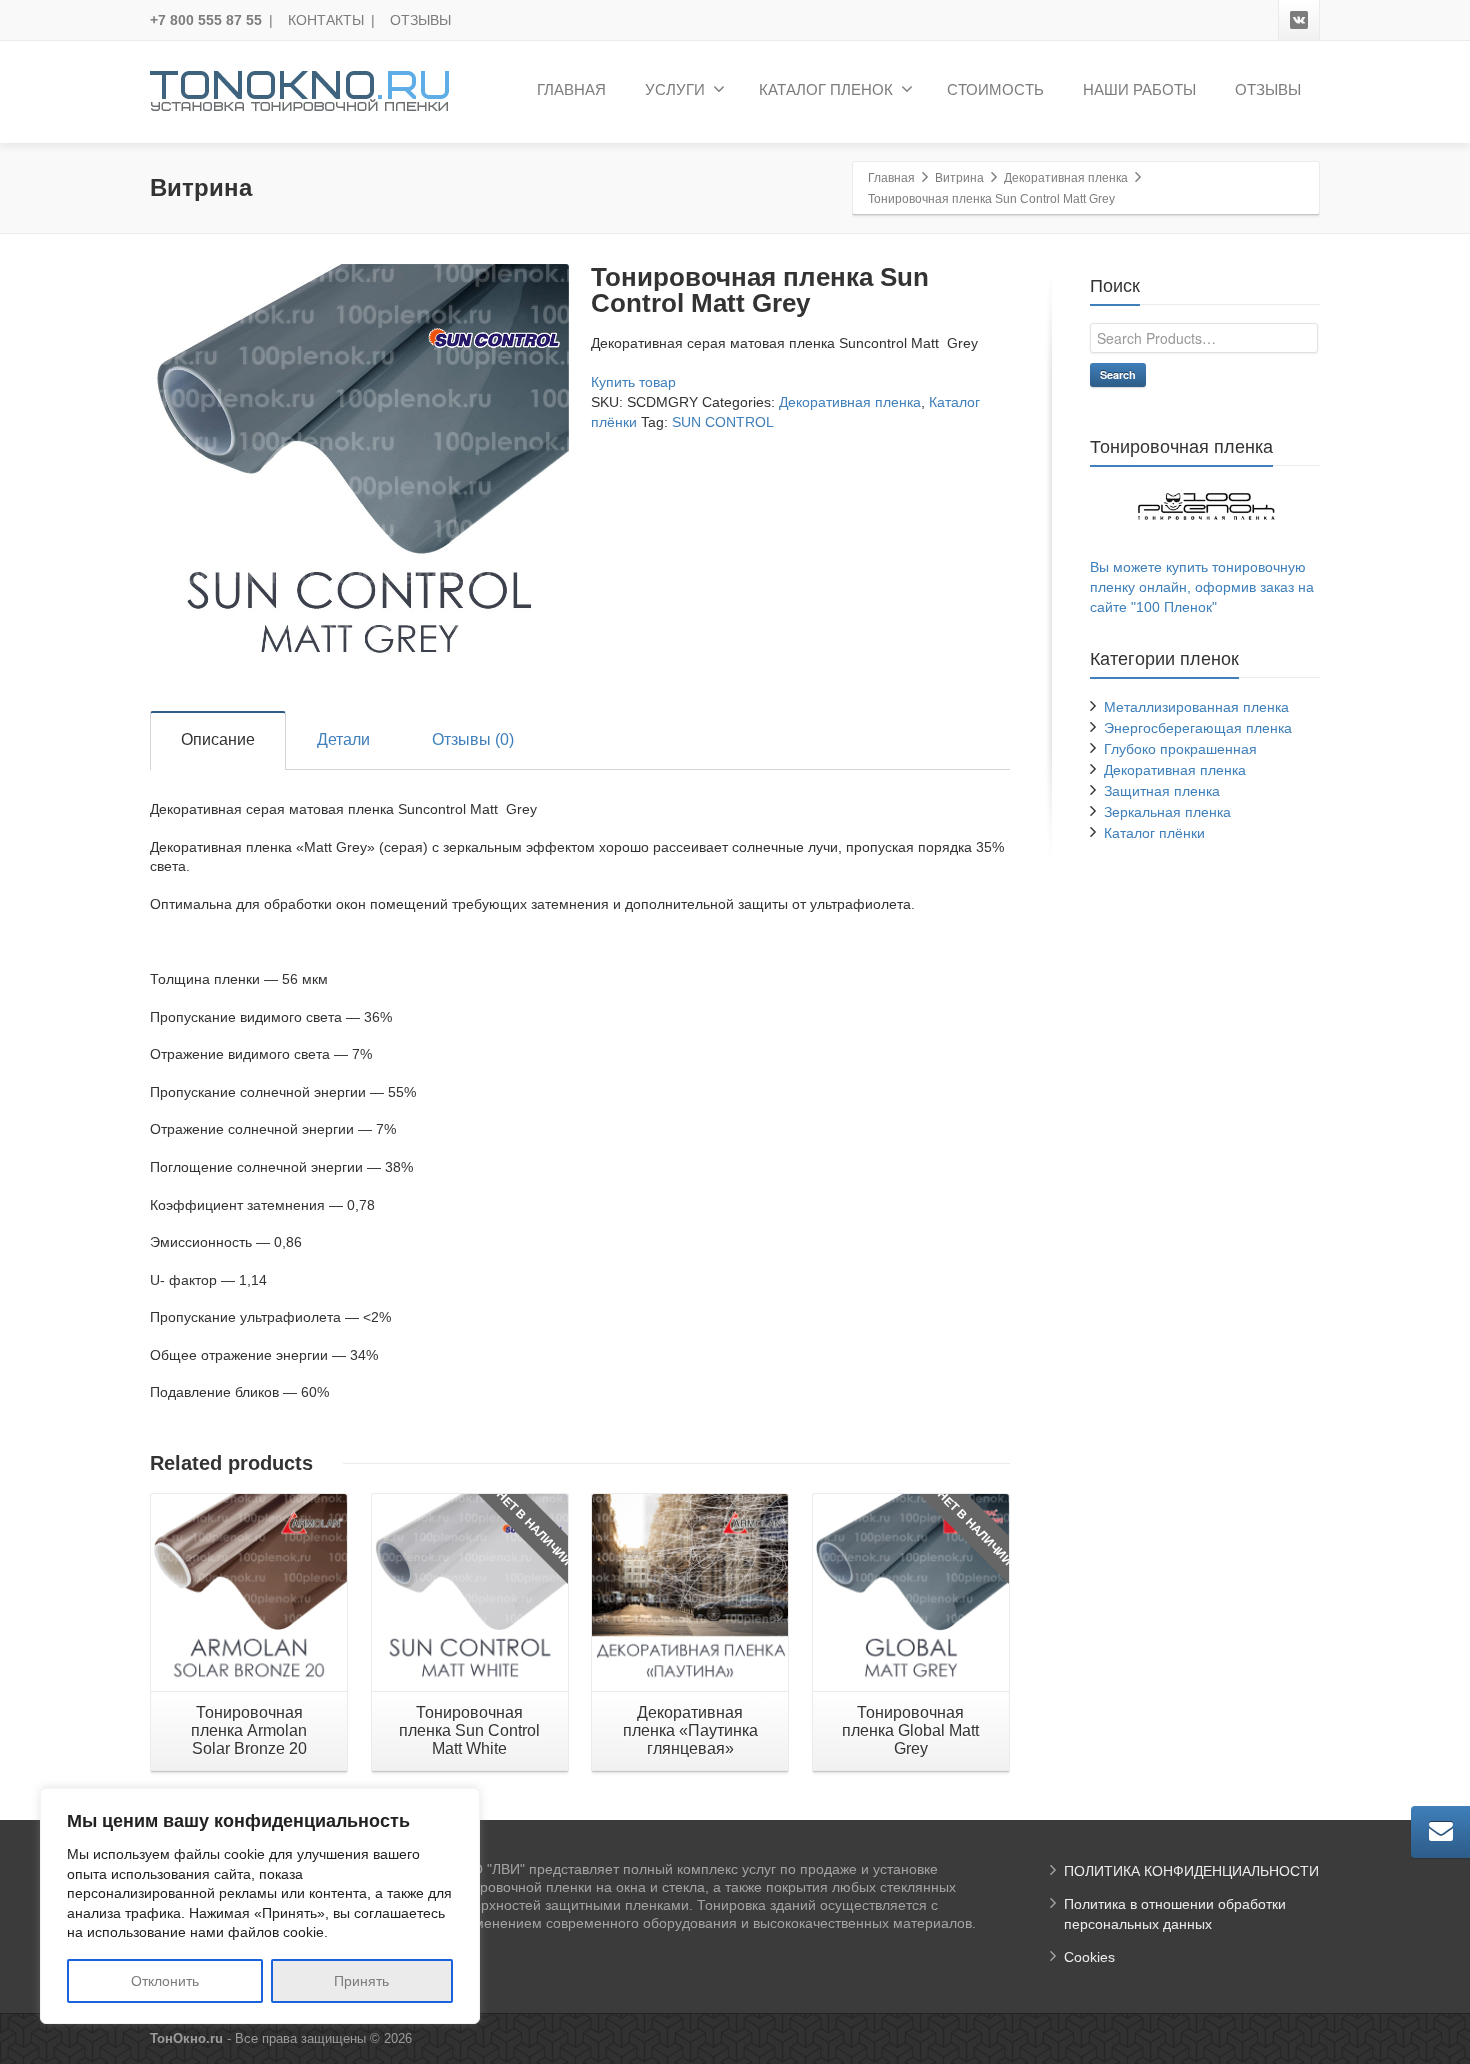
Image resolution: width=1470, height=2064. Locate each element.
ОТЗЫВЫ (420, 20)
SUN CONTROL (723, 422)
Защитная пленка (1162, 791)
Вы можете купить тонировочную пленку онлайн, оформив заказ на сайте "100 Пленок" (1202, 587)
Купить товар (633, 382)
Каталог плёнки (1154, 833)
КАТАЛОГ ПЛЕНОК (826, 89)
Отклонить (165, 1981)
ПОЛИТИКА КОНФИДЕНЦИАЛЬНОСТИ (1191, 1871)
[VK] (1299, 20)
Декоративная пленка (850, 402)
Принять (361, 1981)
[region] (260, 1906)
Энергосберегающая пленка (1198, 728)
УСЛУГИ (675, 89)
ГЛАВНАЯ (571, 89)
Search (1118, 374)
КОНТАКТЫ (326, 20)
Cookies (1089, 1957)
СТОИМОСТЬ (995, 89)
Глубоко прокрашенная (1180, 749)
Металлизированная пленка (1196, 707)
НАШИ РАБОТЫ (1139, 89)
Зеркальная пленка (1167, 812)
